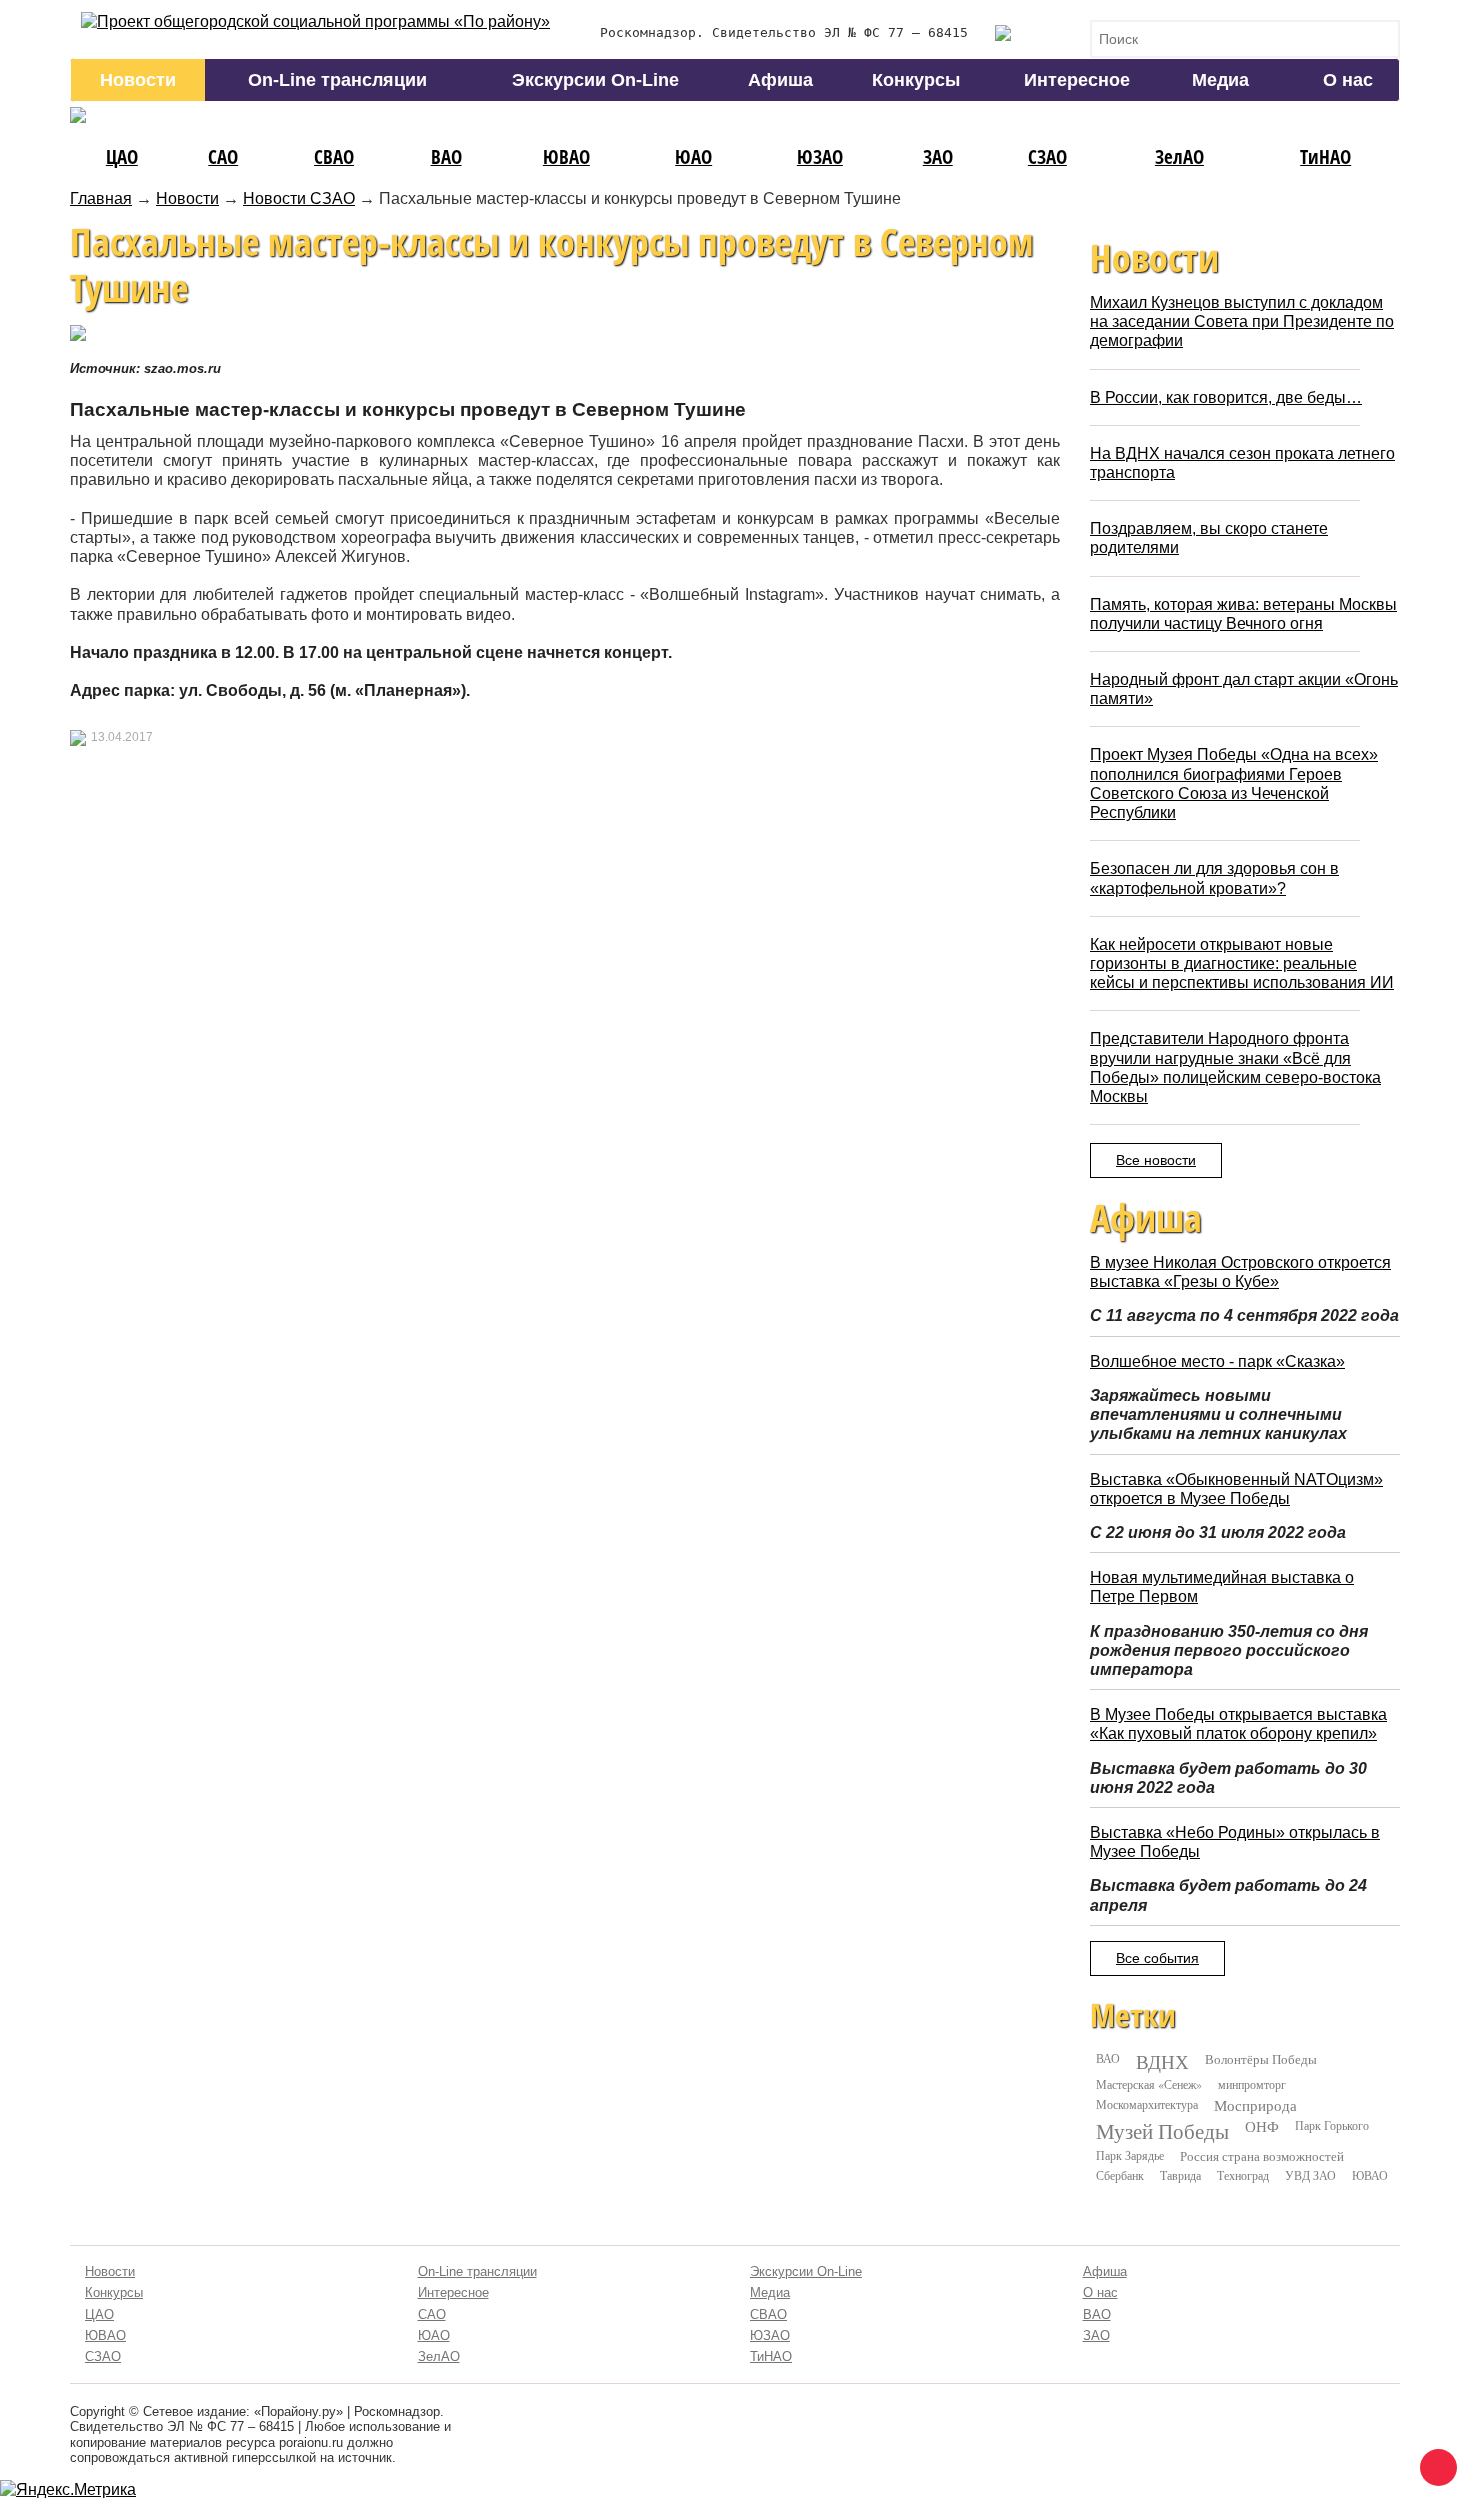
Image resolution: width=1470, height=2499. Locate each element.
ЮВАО (566, 156)
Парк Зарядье (1130, 2155)
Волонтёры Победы (1261, 2059)
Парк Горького (1332, 2125)
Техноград (1243, 2175)
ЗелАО (1179, 156)
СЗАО (1047, 156)
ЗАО (938, 156)
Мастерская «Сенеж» (1149, 2084)
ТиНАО (1325, 156)
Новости (138, 80)
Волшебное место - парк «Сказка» (1217, 1361)
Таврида (1180, 2175)
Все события (1157, 1958)
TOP (1435, 2464)
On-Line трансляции (337, 80)
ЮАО (693, 156)
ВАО (446, 156)
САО (223, 156)
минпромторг (1252, 2084)
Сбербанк (1120, 2175)
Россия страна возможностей (1262, 2156)
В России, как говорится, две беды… (1226, 397)
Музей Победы (1162, 2131)
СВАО (334, 156)
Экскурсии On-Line (595, 80)
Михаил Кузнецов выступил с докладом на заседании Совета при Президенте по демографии (1242, 321)
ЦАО (122, 156)
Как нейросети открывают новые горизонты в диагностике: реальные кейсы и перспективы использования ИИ (1242, 963)
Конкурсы (916, 80)
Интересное (1077, 80)
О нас (1348, 80)
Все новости (1156, 1160)
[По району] (315, 21)
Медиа (1220, 80)
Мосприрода (1255, 2105)
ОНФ (1262, 2126)
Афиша (780, 80)
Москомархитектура (1147, 2104)
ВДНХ (1162, 2062)
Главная (101, 198)
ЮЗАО (820, 156)
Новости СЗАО (299, 198)
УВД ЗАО (1310, 2175)
